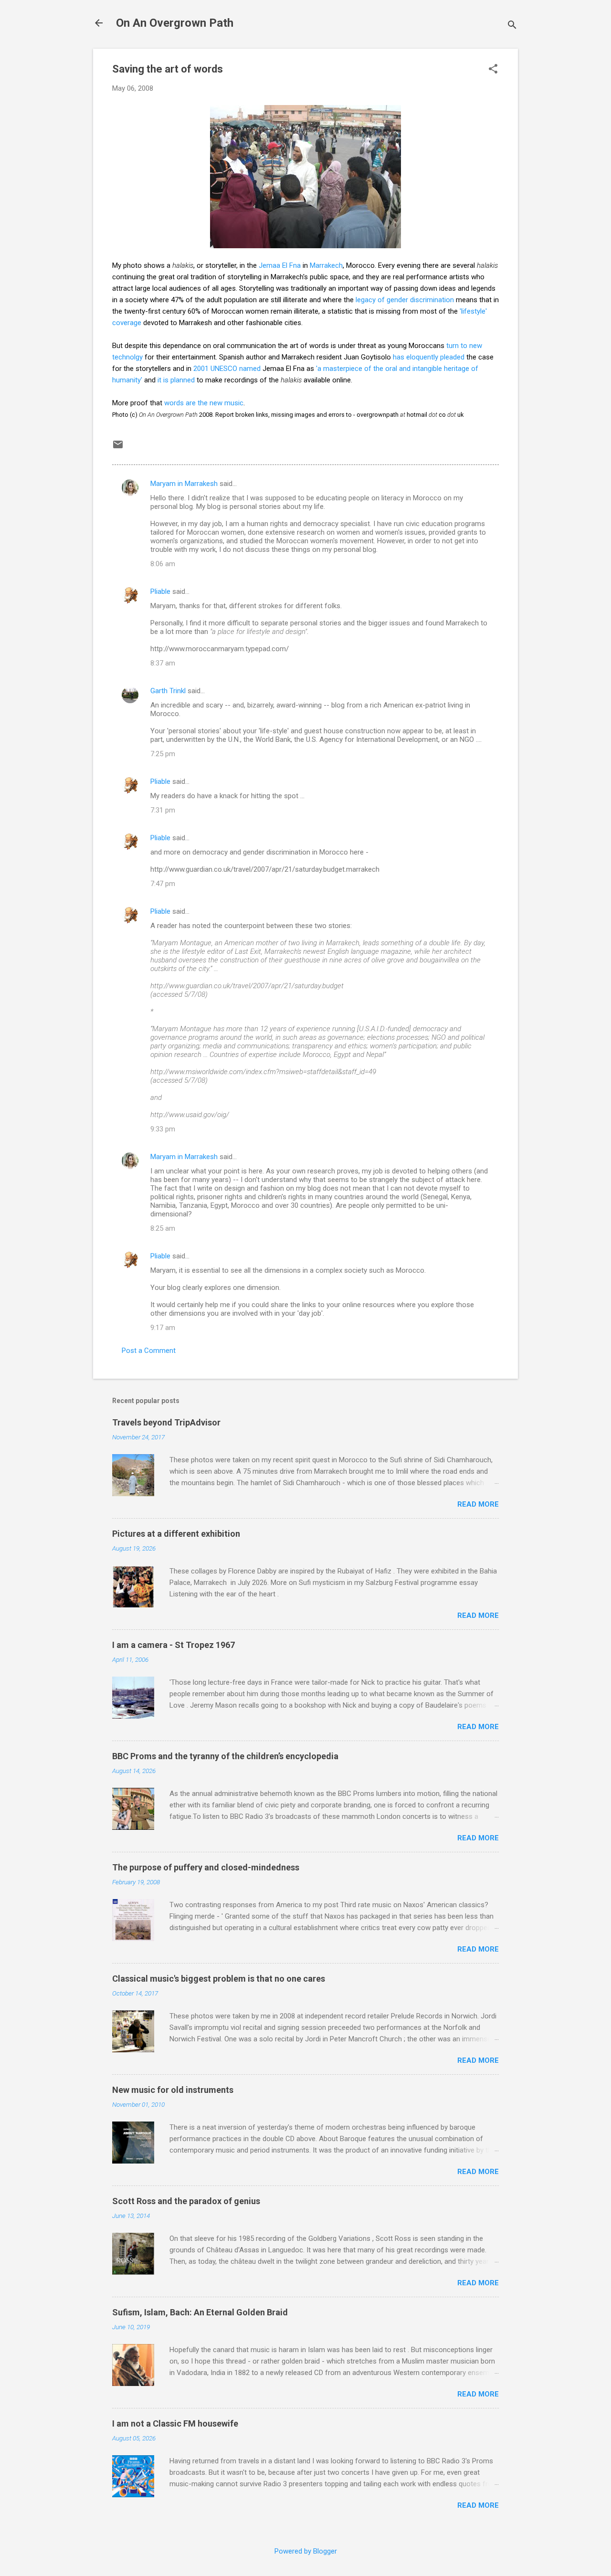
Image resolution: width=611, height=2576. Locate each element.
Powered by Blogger (306, 2551)
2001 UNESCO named (227, 369)
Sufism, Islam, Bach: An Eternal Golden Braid (200, 2312)
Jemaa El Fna (280, 265)
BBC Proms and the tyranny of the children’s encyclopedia (225, 1756)
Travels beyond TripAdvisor (166, 1422)
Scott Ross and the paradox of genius (186, 2201)
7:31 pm (163, 810)
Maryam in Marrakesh (184, 484)
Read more (478, 1504)
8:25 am (163, 1228)
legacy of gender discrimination (405, 300)
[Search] (512, 26)
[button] (493, 70)
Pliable (160, 591)
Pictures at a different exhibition (176, 1534)
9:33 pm (163, 1129)
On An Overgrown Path (175, 23)
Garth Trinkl (168, 691)
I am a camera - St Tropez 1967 (174, 1645)
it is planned (176, 380)
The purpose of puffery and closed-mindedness (206, 1867)
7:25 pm (163, 754)
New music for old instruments (173, 2090)
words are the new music (204, 403)
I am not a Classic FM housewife (175, 2423)
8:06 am (163, 564)
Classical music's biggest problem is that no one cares (219, 1979)
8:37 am (163, 663)
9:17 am (163, 1328)
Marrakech (326, 265)
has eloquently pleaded (429, 357)
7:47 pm (163, 884)
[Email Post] (118, 448)
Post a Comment (149, 1351)
